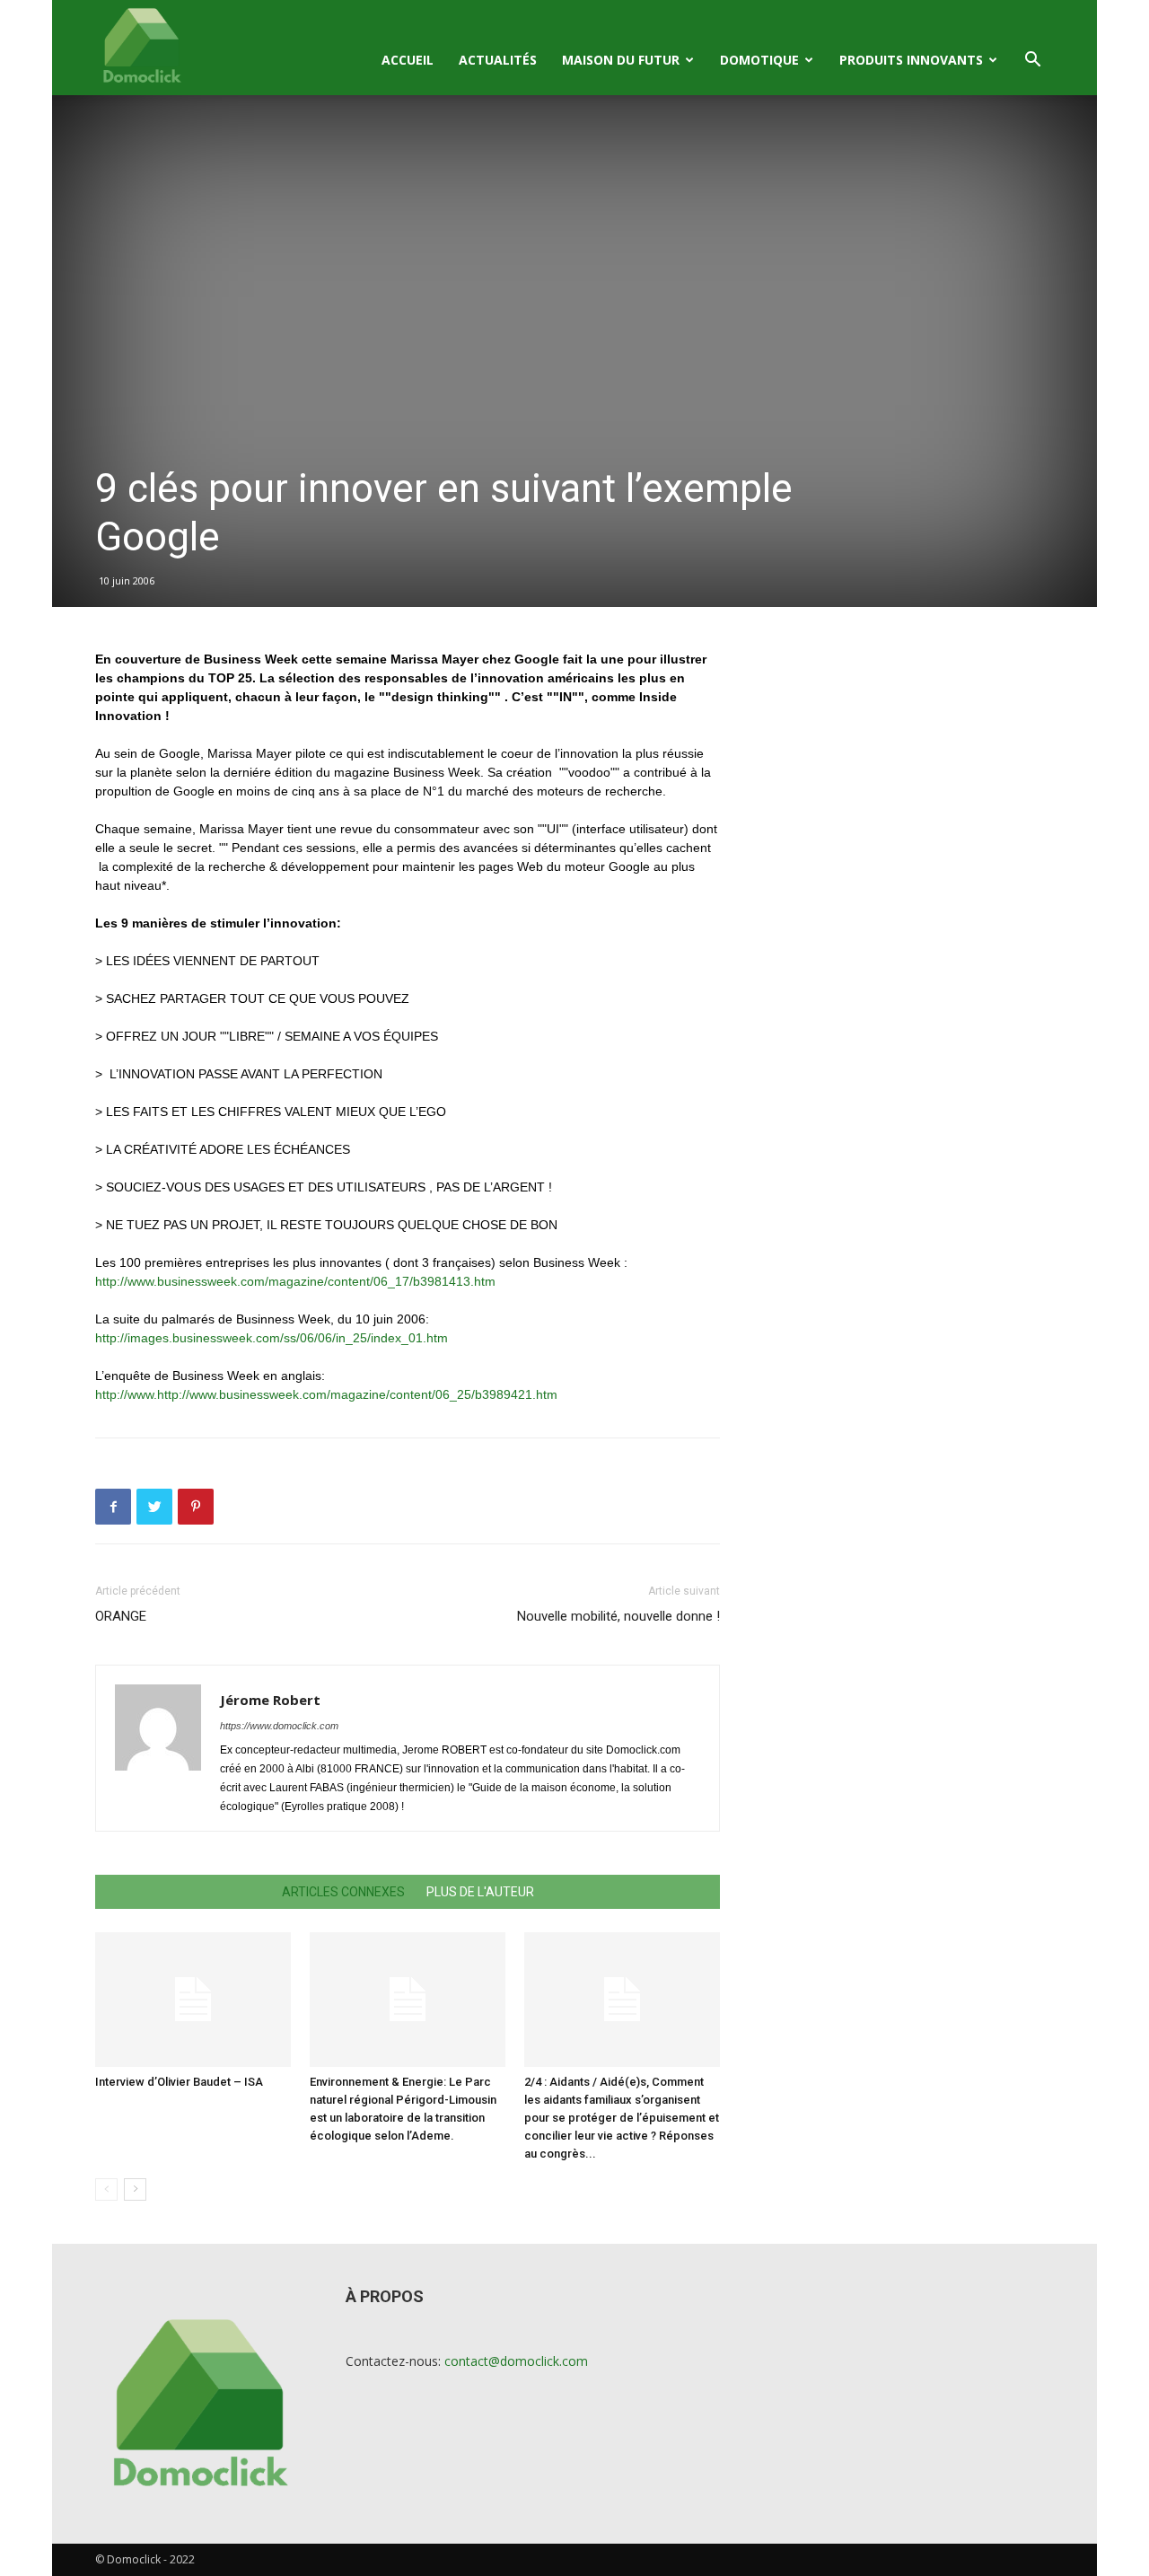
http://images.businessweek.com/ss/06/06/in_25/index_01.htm (272, 1338)
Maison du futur (621, 60)
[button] (1032, 62)
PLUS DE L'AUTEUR (480, 1892)
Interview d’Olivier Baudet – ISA (179, 2082)
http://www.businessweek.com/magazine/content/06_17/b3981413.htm (295, 1281)
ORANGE (121, 1616)
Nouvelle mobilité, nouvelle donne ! (618, 1616)
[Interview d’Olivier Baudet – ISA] (193, 2000)
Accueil (408, 60)
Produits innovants (911, 60)
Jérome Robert (270, 1700)
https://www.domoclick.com (279, 1726)
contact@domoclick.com (516, 2361)
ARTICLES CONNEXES (343, 1892)
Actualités (498, 60)
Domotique (759, 60)
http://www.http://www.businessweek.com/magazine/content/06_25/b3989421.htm (326, 1394)
